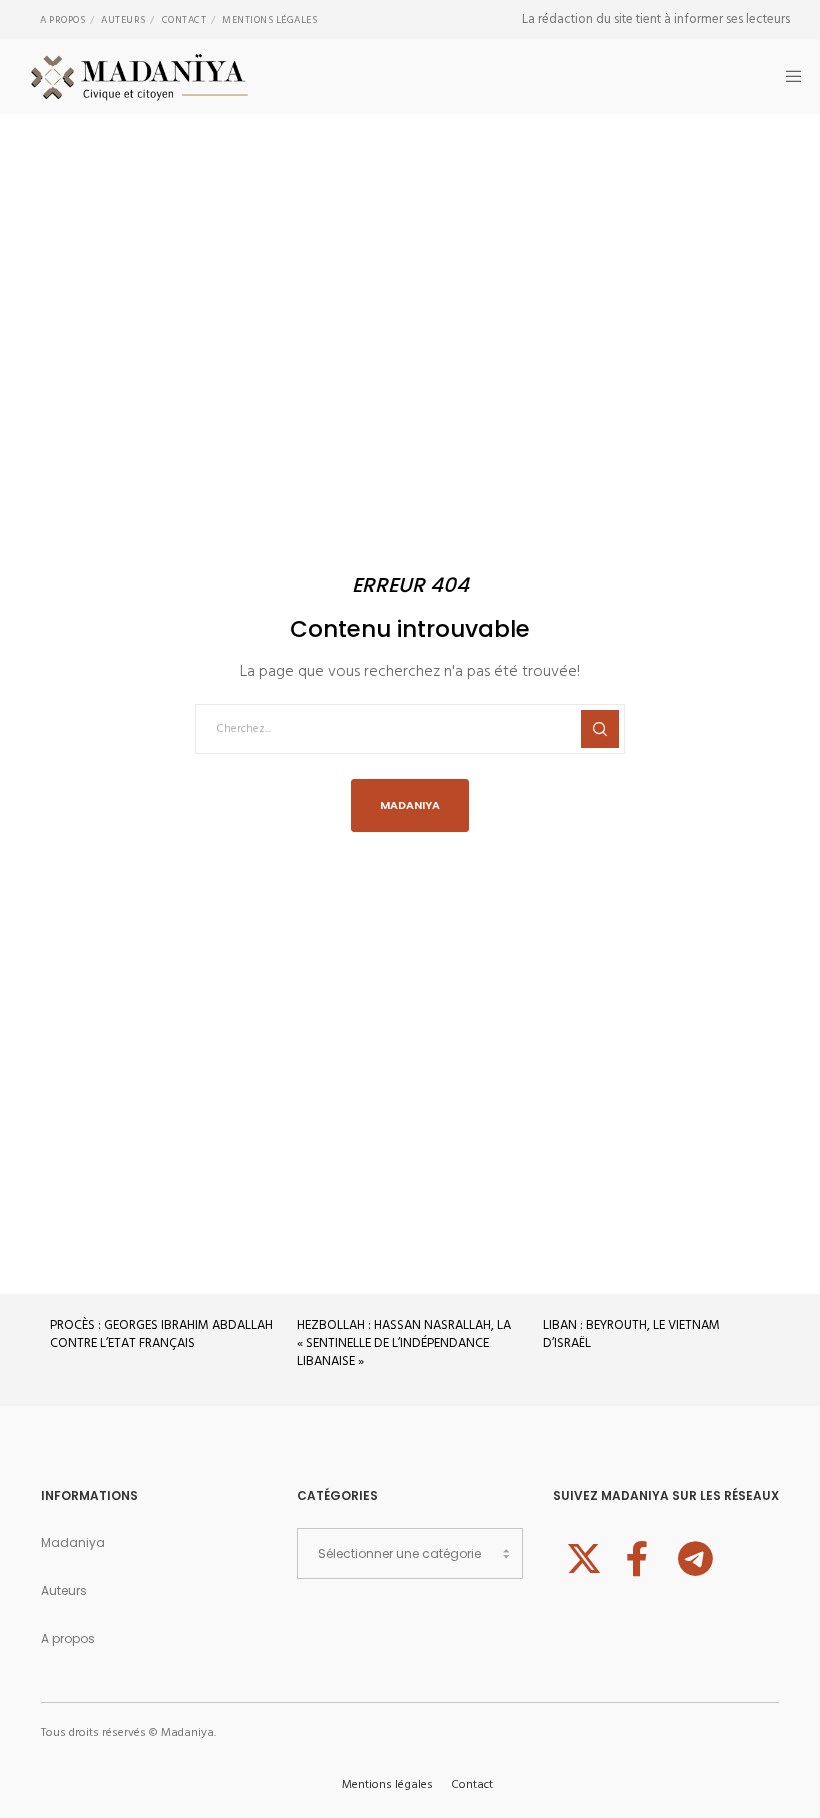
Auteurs (123, 20)
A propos (62, 20)
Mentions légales (269, 20)
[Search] (600, 729)
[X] (581, 1556)
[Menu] (787, 76)
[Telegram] (693, 1556)
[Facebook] (637, 1556)
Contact (184, 20)
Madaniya (73, 1542)
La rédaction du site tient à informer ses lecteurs (656, 19)
